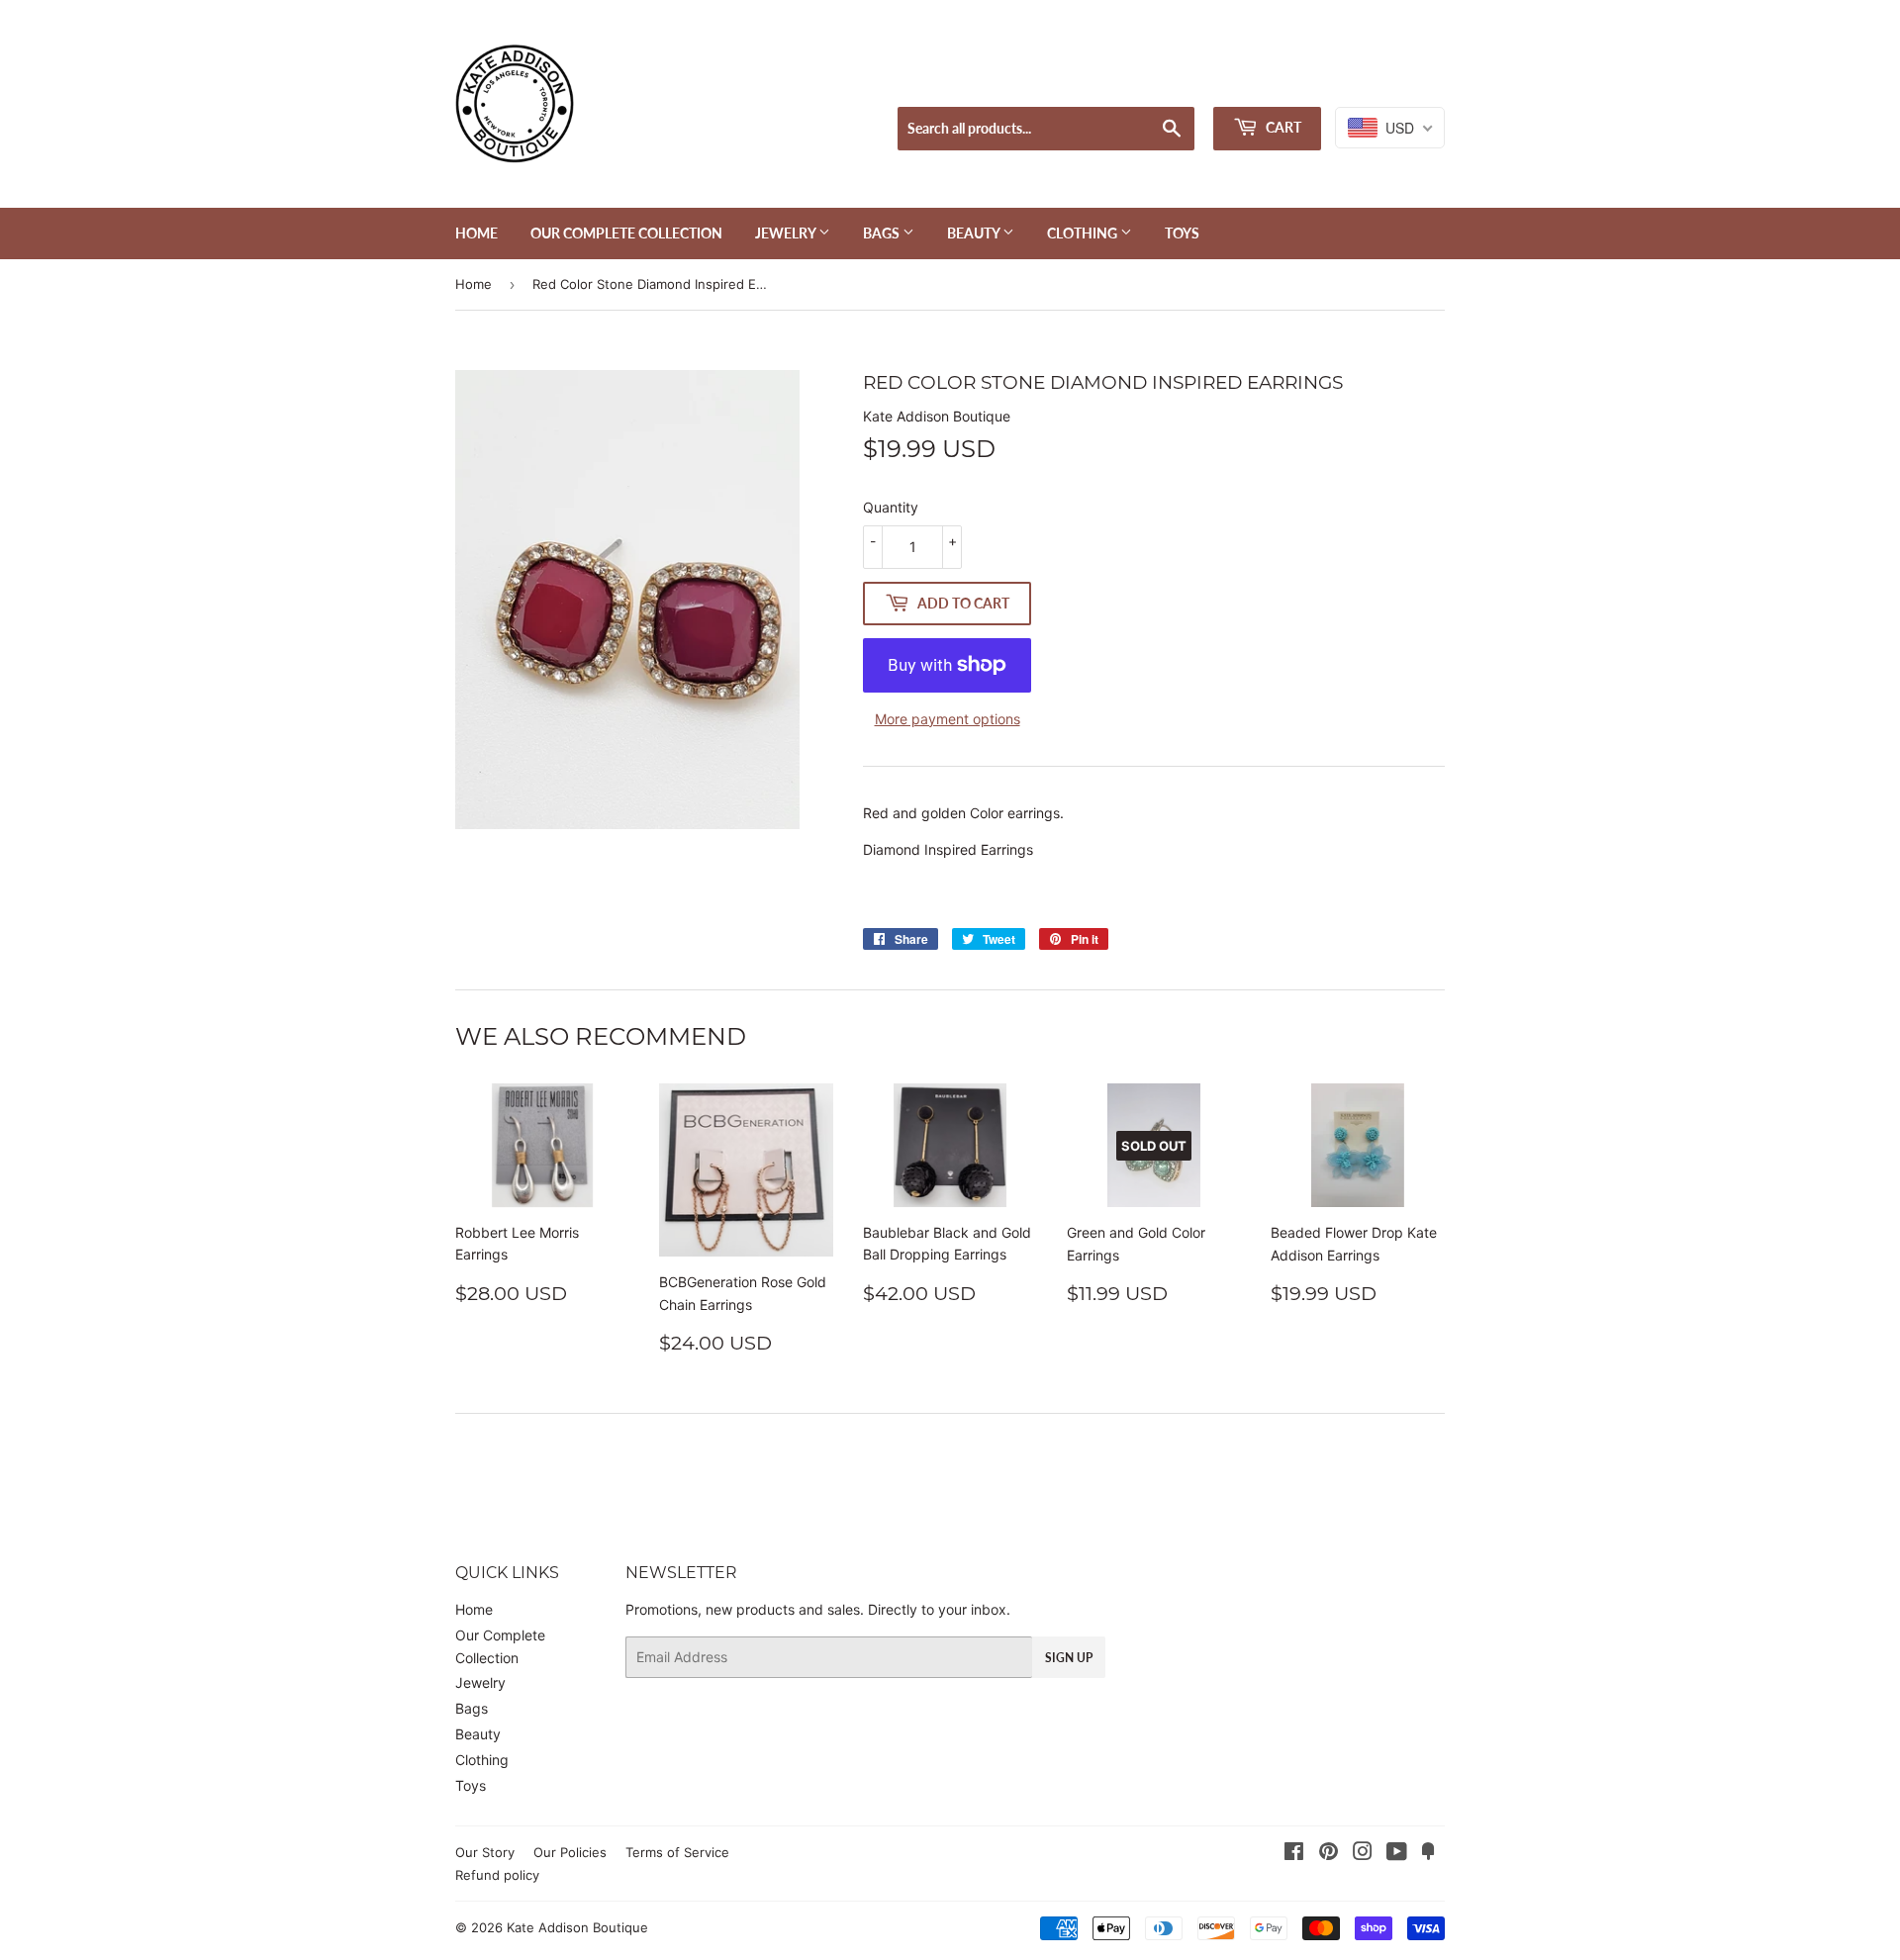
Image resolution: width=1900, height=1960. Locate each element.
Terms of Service (677, 1852)
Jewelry (787, 233)
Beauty (975, 233)
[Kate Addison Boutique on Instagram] (1363, 1854)
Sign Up (1069, 1658)
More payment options (948, 719)
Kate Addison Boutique (577, 1927)
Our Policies (570, 1852)
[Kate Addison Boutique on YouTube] (1397, 1854)
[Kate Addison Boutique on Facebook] (1294, 1854)
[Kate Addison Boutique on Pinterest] (1329, 1854)
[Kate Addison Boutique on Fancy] (1428, 1854)
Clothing (1084, 233)
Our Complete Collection (626, 233)
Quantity (891, 507)
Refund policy (497, 1875)
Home (476, 233)
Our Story (485, 1852)
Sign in (1291, 82)
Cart (1282, 127)
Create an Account (1391, 82)
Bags (883, 233)
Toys (1182, 233)
